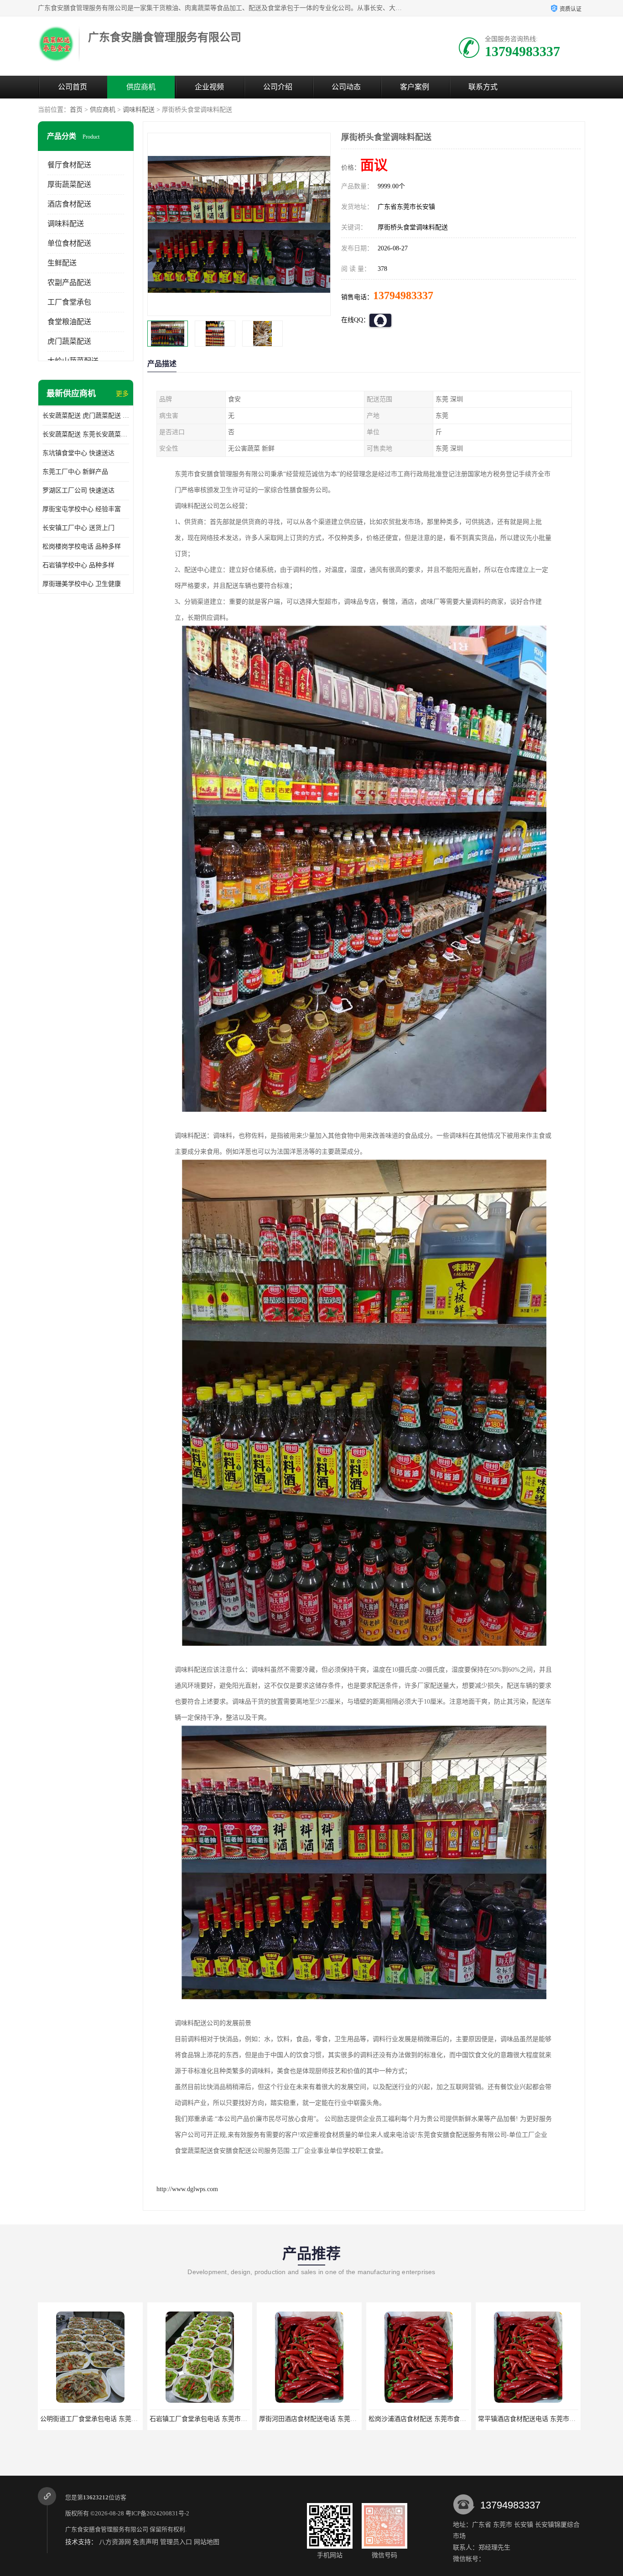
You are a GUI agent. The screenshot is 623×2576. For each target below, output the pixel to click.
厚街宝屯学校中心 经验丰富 (82, 509)
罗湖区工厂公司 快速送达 (78, 490)
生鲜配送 (62, 263)
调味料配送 (139, 110)
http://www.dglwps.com (187, 2189)
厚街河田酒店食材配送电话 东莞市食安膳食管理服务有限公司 (237, 2419)
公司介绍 (278, 87)
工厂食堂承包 (69, 302)
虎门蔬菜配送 (69, 341)
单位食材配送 (69, 243)
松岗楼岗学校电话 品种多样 (82, 547)
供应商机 (141, 87)
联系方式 (483, 87)
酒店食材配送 (69, 204)
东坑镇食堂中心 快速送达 (78, 453)
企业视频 (209, 87)
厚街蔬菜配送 (69, 184)
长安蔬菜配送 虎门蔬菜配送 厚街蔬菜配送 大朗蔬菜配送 (86, 416)
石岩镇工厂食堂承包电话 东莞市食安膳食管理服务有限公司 (124, 2419)
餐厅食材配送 (69, 165)
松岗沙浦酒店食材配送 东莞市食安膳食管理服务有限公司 (340, 2419)
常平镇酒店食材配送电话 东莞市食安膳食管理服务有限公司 (452, 2419)
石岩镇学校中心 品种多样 (78, 565)
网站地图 (207, 2542)
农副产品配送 (69, 282)
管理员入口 (176, 2542)
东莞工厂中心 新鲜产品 (75, 472)
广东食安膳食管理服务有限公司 (107, 2529)
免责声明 (145, 2542)
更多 (122, 394)
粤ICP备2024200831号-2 (157, 2513)
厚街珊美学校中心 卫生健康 (82, 584)
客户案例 (415, 87)
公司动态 (346, 87)
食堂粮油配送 (69, 322)
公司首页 (73, 87)
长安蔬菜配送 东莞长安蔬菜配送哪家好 (86, 434)
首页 (76, 110)
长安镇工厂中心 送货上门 (78, 528)
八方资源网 (115, 2542)
